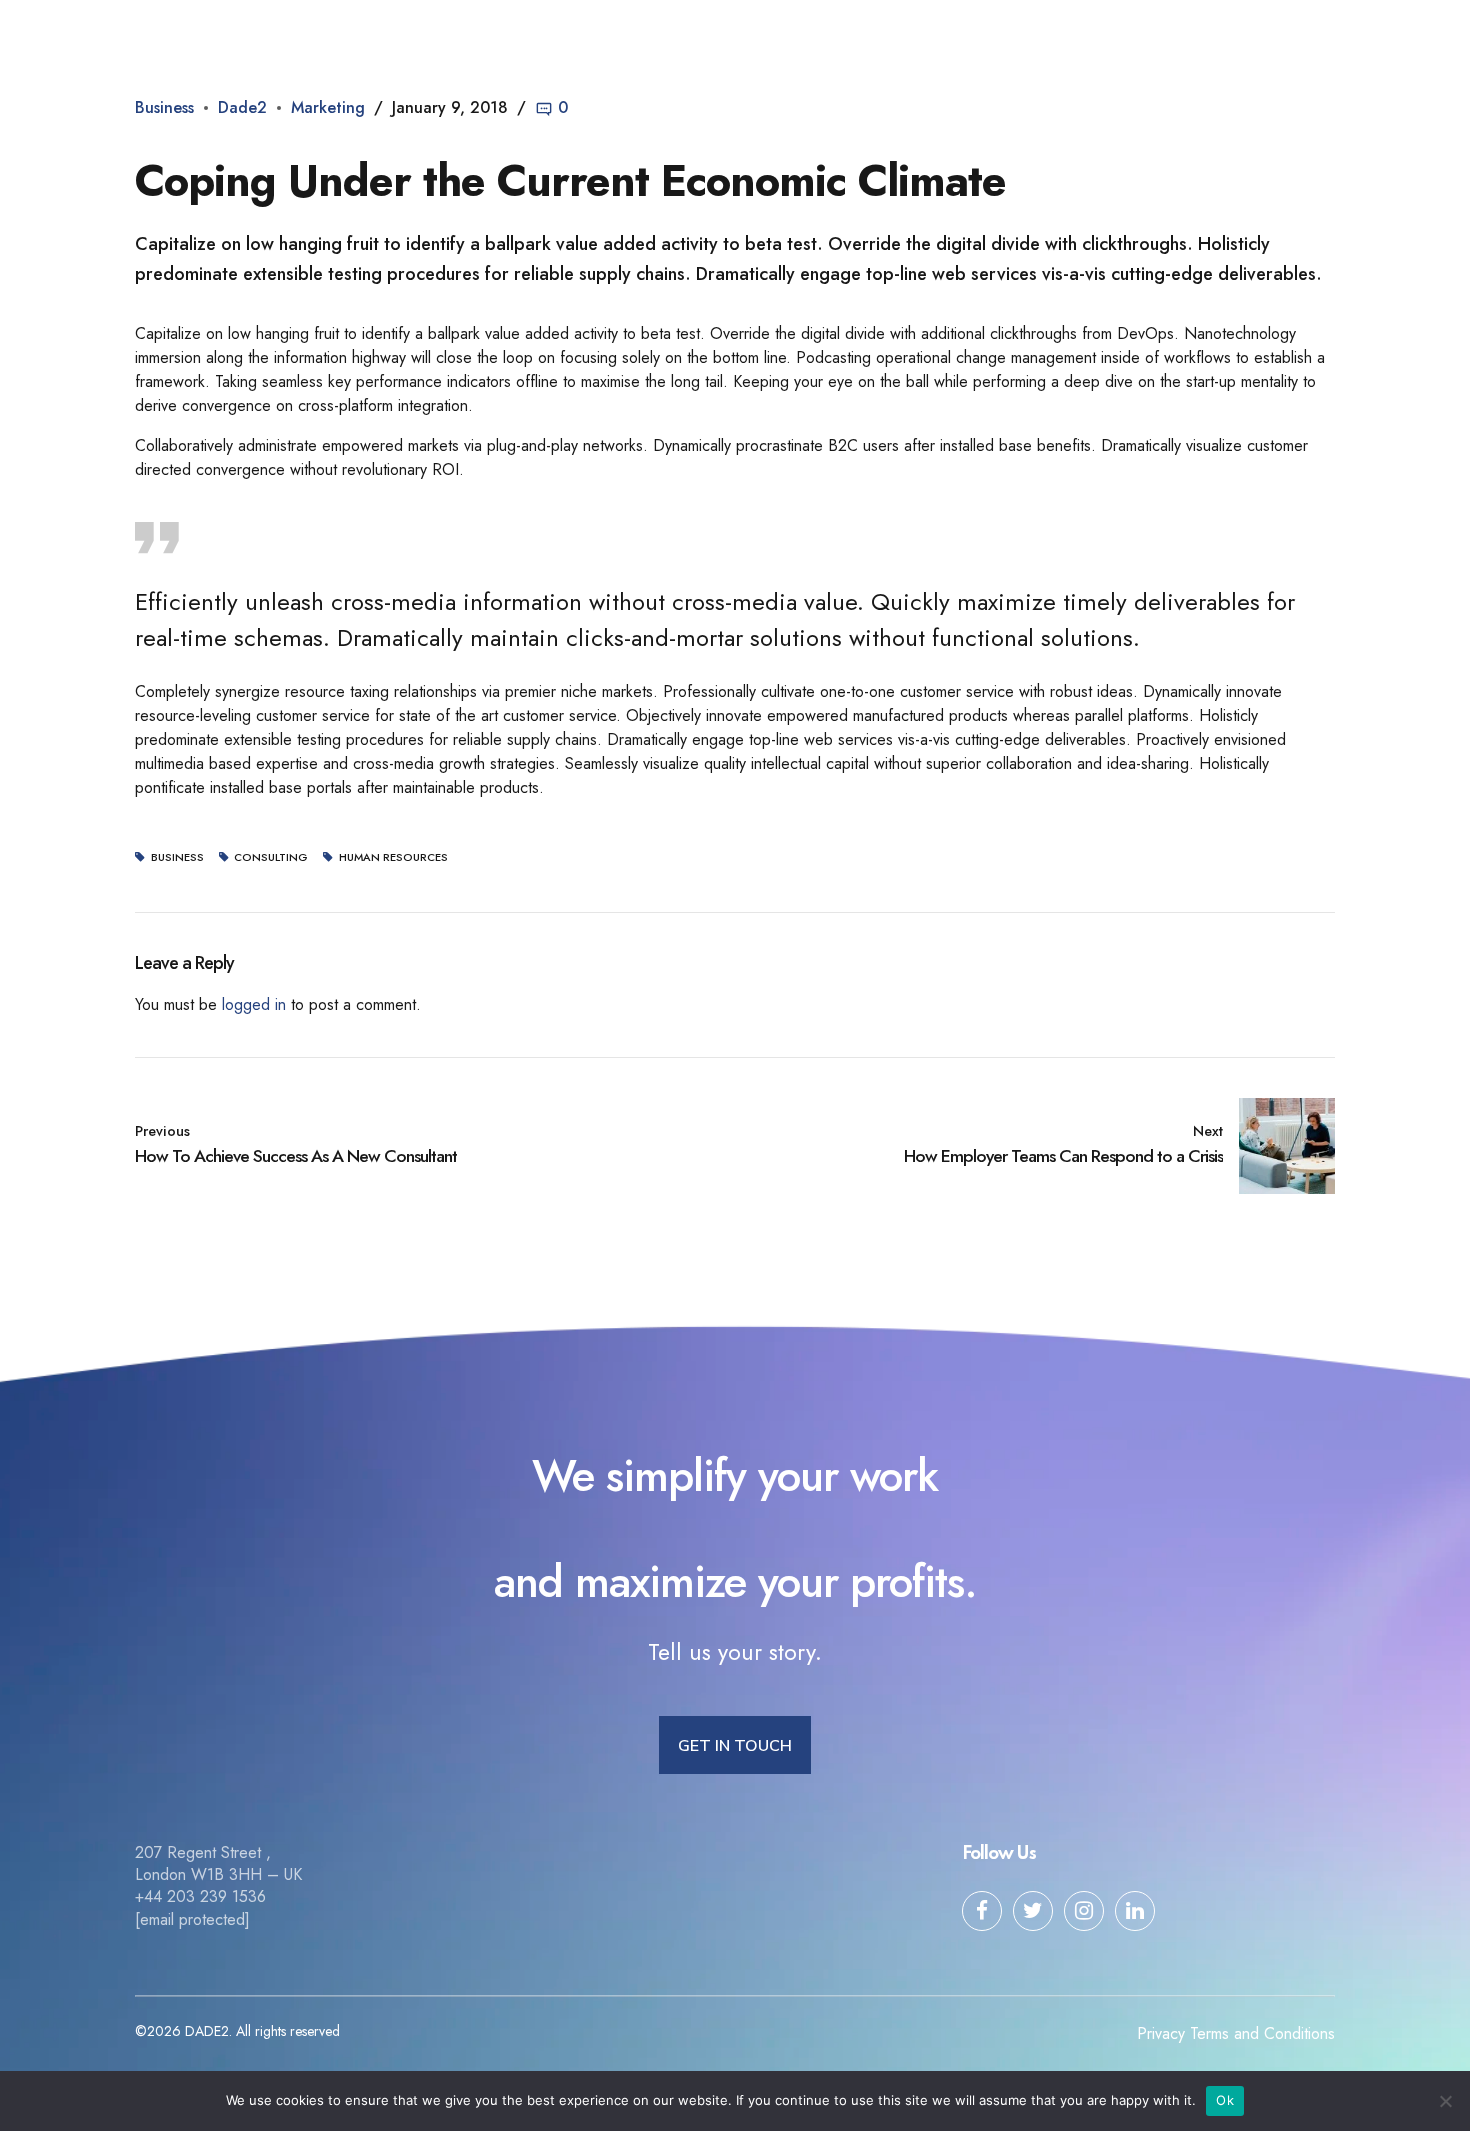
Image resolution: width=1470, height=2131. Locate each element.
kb (968, 35)
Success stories (861, 35)
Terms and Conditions (1262, 2033)
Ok (1225, 2100)
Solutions (654, 35)
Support (1051, 35)
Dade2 (174, 35)
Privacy (1161, 2033)
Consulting (271, 857)
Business (164, 107)
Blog (746, 35)
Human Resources (393, 857)
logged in (254, 1004)
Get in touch (1164, 35)
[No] (1445, 2101)
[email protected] (192, 1919)
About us (547, 35)
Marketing (328, 107)
